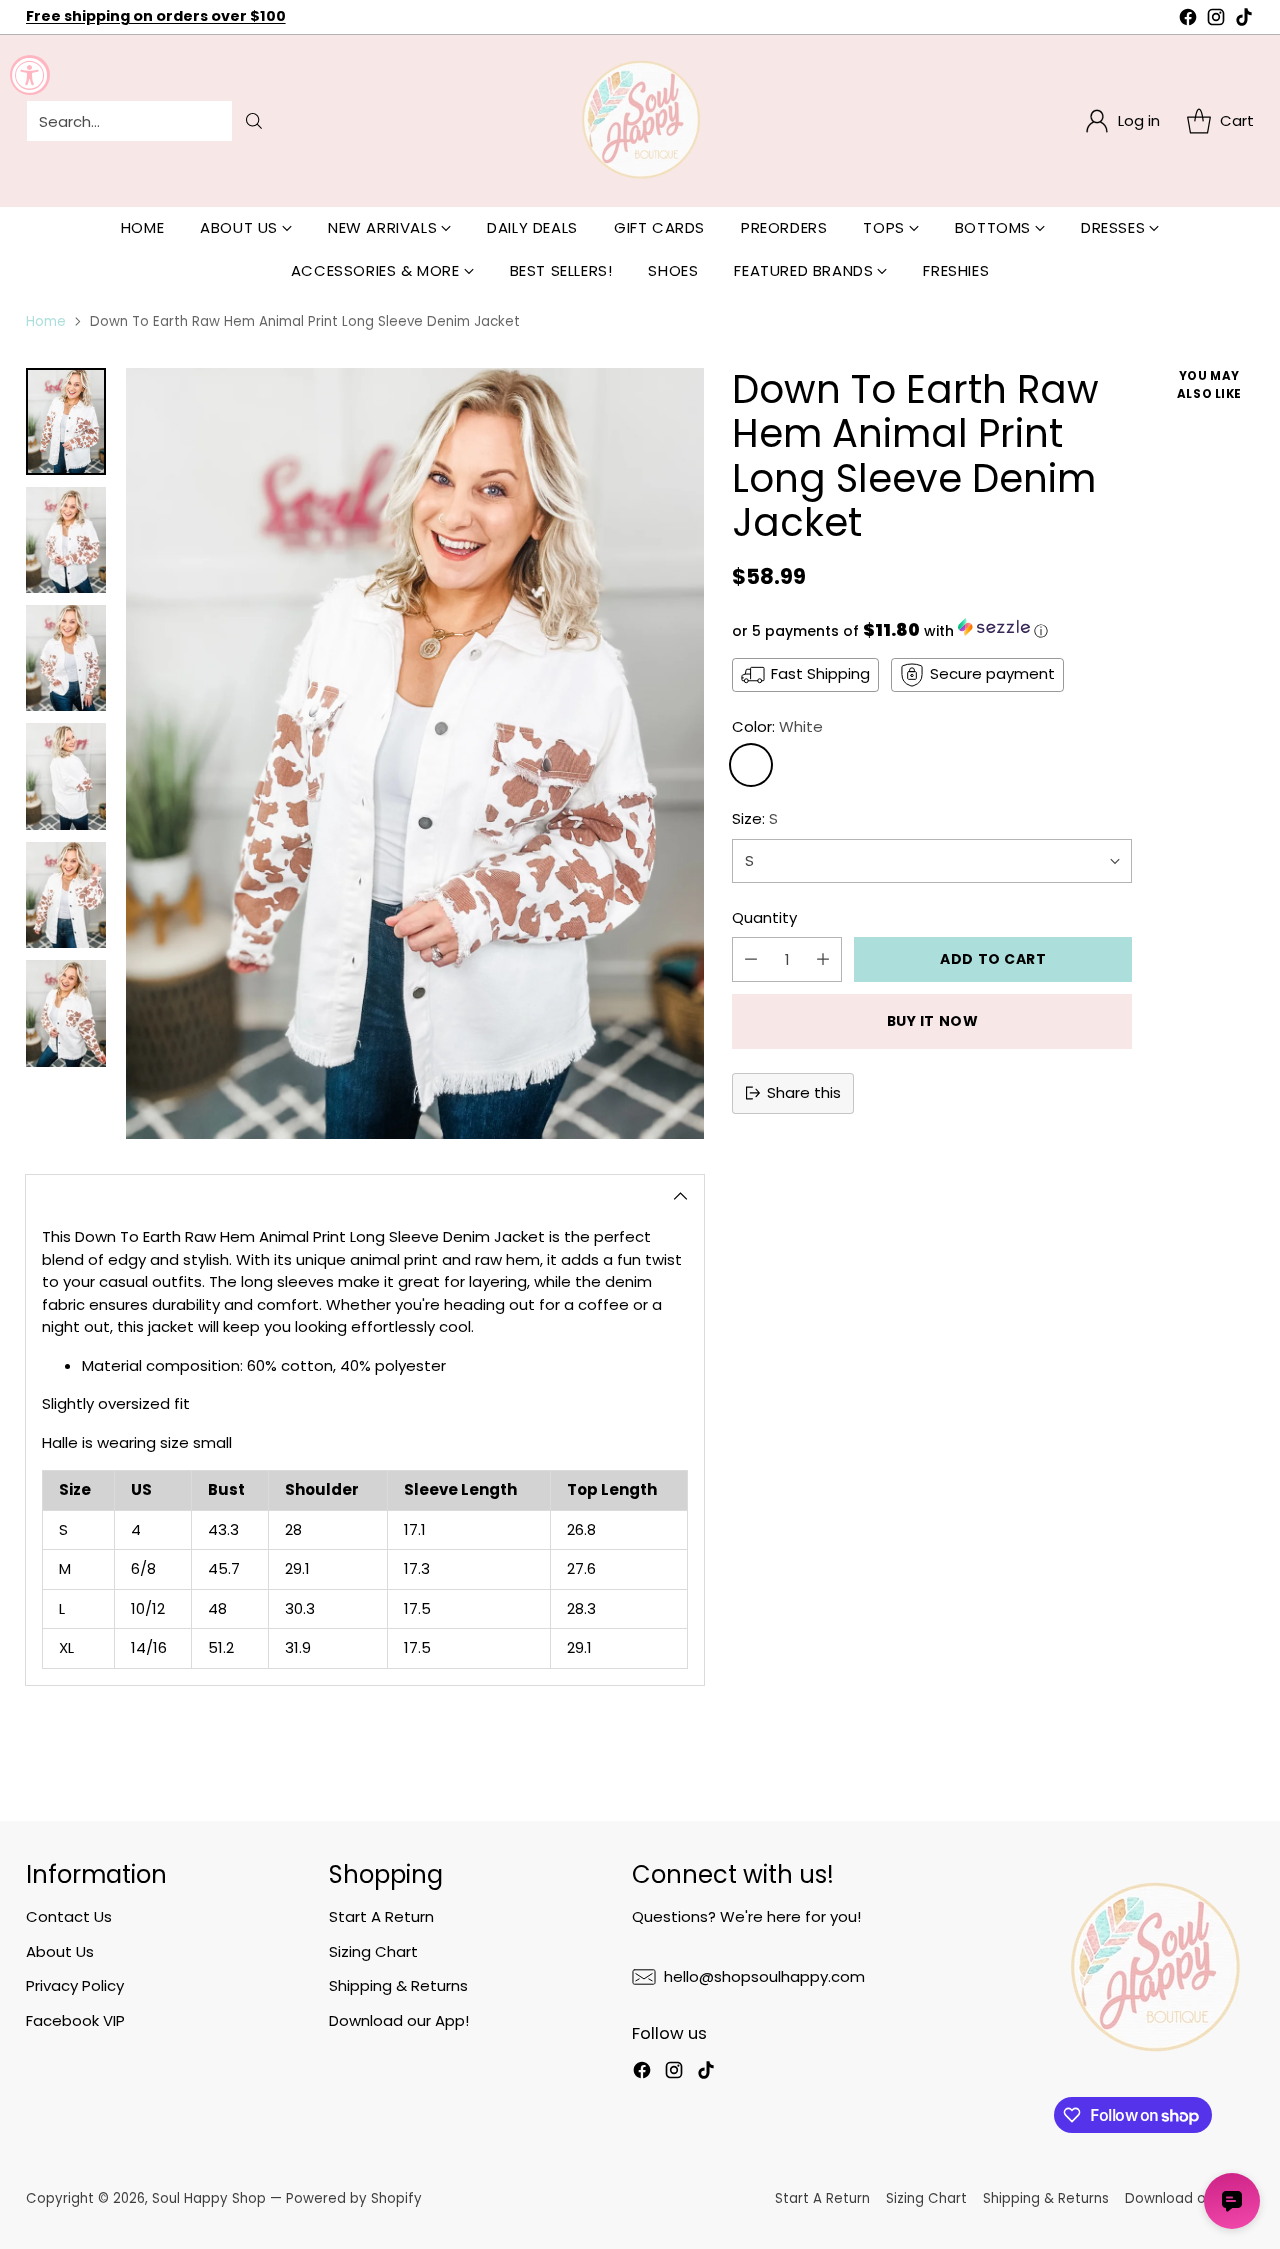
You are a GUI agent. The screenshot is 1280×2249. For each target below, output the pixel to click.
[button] (932, 630)
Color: (777, 726)
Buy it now (933, 1021)
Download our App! (399, 2020)
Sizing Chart (373, 1951)
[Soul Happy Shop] (640, 121)
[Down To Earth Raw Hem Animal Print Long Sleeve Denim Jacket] (415, 753)
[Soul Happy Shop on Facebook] (1188, 20)
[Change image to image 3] (66, 658)
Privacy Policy (75, 1985)
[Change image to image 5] (66, 895)
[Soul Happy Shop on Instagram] (1216, 20)
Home (46, 321)
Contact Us (69, 1916)
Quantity (764, 917)
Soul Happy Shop (209, 2198)
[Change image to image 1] (66, 421)
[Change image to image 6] (66, 1013)
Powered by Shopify (354, 2198)
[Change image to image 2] (66, 540)
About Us (60, 1951)
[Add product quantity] (823, 959)
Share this (804, 1092)
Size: (755, 818)
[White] (751, 765)
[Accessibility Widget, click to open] (30, 75)
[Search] (254, 121)
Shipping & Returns (398, 1985)
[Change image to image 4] (66, 776)
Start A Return (381, 1916)
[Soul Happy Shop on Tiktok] (1244, 20)
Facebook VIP (75, 2020)
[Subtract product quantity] (751, 959)
